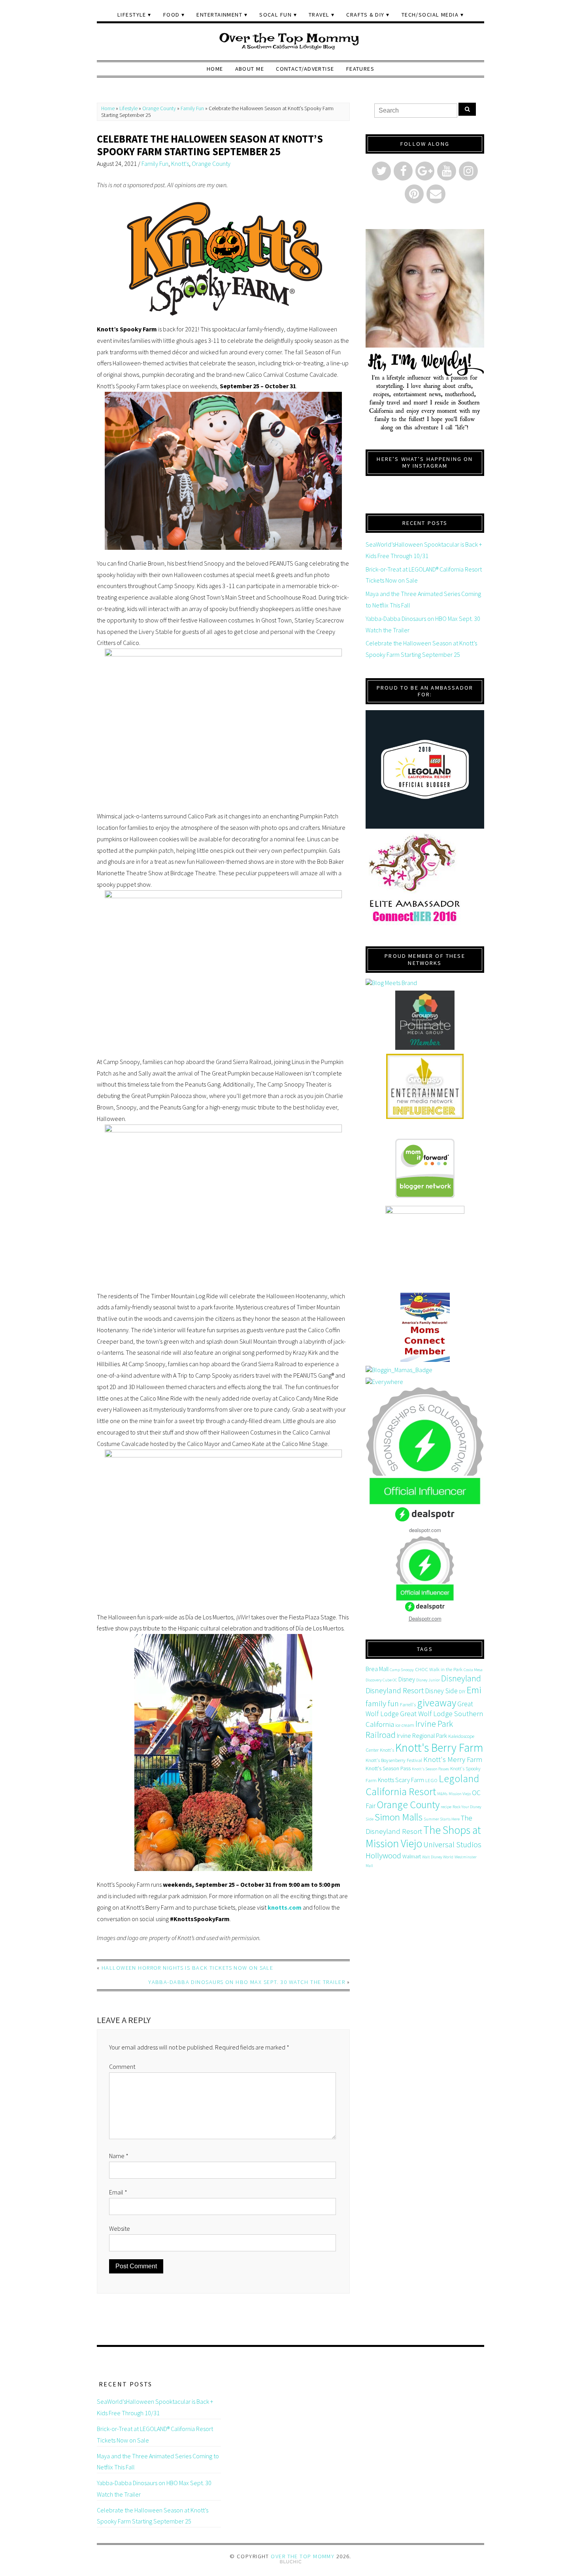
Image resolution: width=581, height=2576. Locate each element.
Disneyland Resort (395, 1690)
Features (360, 69)
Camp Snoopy (402, 1670)
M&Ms (442, 1794)
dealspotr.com (425, 1530)
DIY (462, 1691)
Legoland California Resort (422, 1785)
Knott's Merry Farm (453, 1759)
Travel (319, 15)
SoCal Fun (275, 15)
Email (118, 2192)
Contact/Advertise (305, 69)
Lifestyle (132, 15)
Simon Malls (399, 1817)
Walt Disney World (438, 1857)
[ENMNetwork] (425, 1086)
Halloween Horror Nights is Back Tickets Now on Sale (187, 1968)
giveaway (437, 1703)
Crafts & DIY (365, 15)
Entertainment (219, 15)
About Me (250, 69)
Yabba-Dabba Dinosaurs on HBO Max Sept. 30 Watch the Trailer (247, 1982)
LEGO (431, 1780)
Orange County (159, 108)
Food (172, 15)
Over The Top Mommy (303, 2556)
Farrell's (408, 1704)
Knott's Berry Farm (439, 1748)
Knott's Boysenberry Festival (394, 1760)
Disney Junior (428, 1680)
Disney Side (441, 1691)
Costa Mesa (473, 1670)
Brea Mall (377, 1669)
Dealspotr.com (425, 1618)
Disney (407, 1679)
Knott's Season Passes (430, 1769)
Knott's (180, 164)
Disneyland (461, 1678)
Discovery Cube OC (381, 1680)
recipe (446, 1807)
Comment (122, 2066)
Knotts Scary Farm (401, 1780)
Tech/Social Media (430, 15)
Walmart (412, 1856)
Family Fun (192, 108)
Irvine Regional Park (422, 1736)
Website (120, 2228)
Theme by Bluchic (291, 2562)
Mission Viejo (460, 1794)
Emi (474, 1690)
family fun (382, 1703)
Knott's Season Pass (388, 1768)
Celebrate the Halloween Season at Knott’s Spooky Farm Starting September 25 (210, 145)
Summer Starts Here (442, 1819)
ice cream (405, 1725)
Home (215, 69)
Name (119, 2156)
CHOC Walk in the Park (439, 1669)
